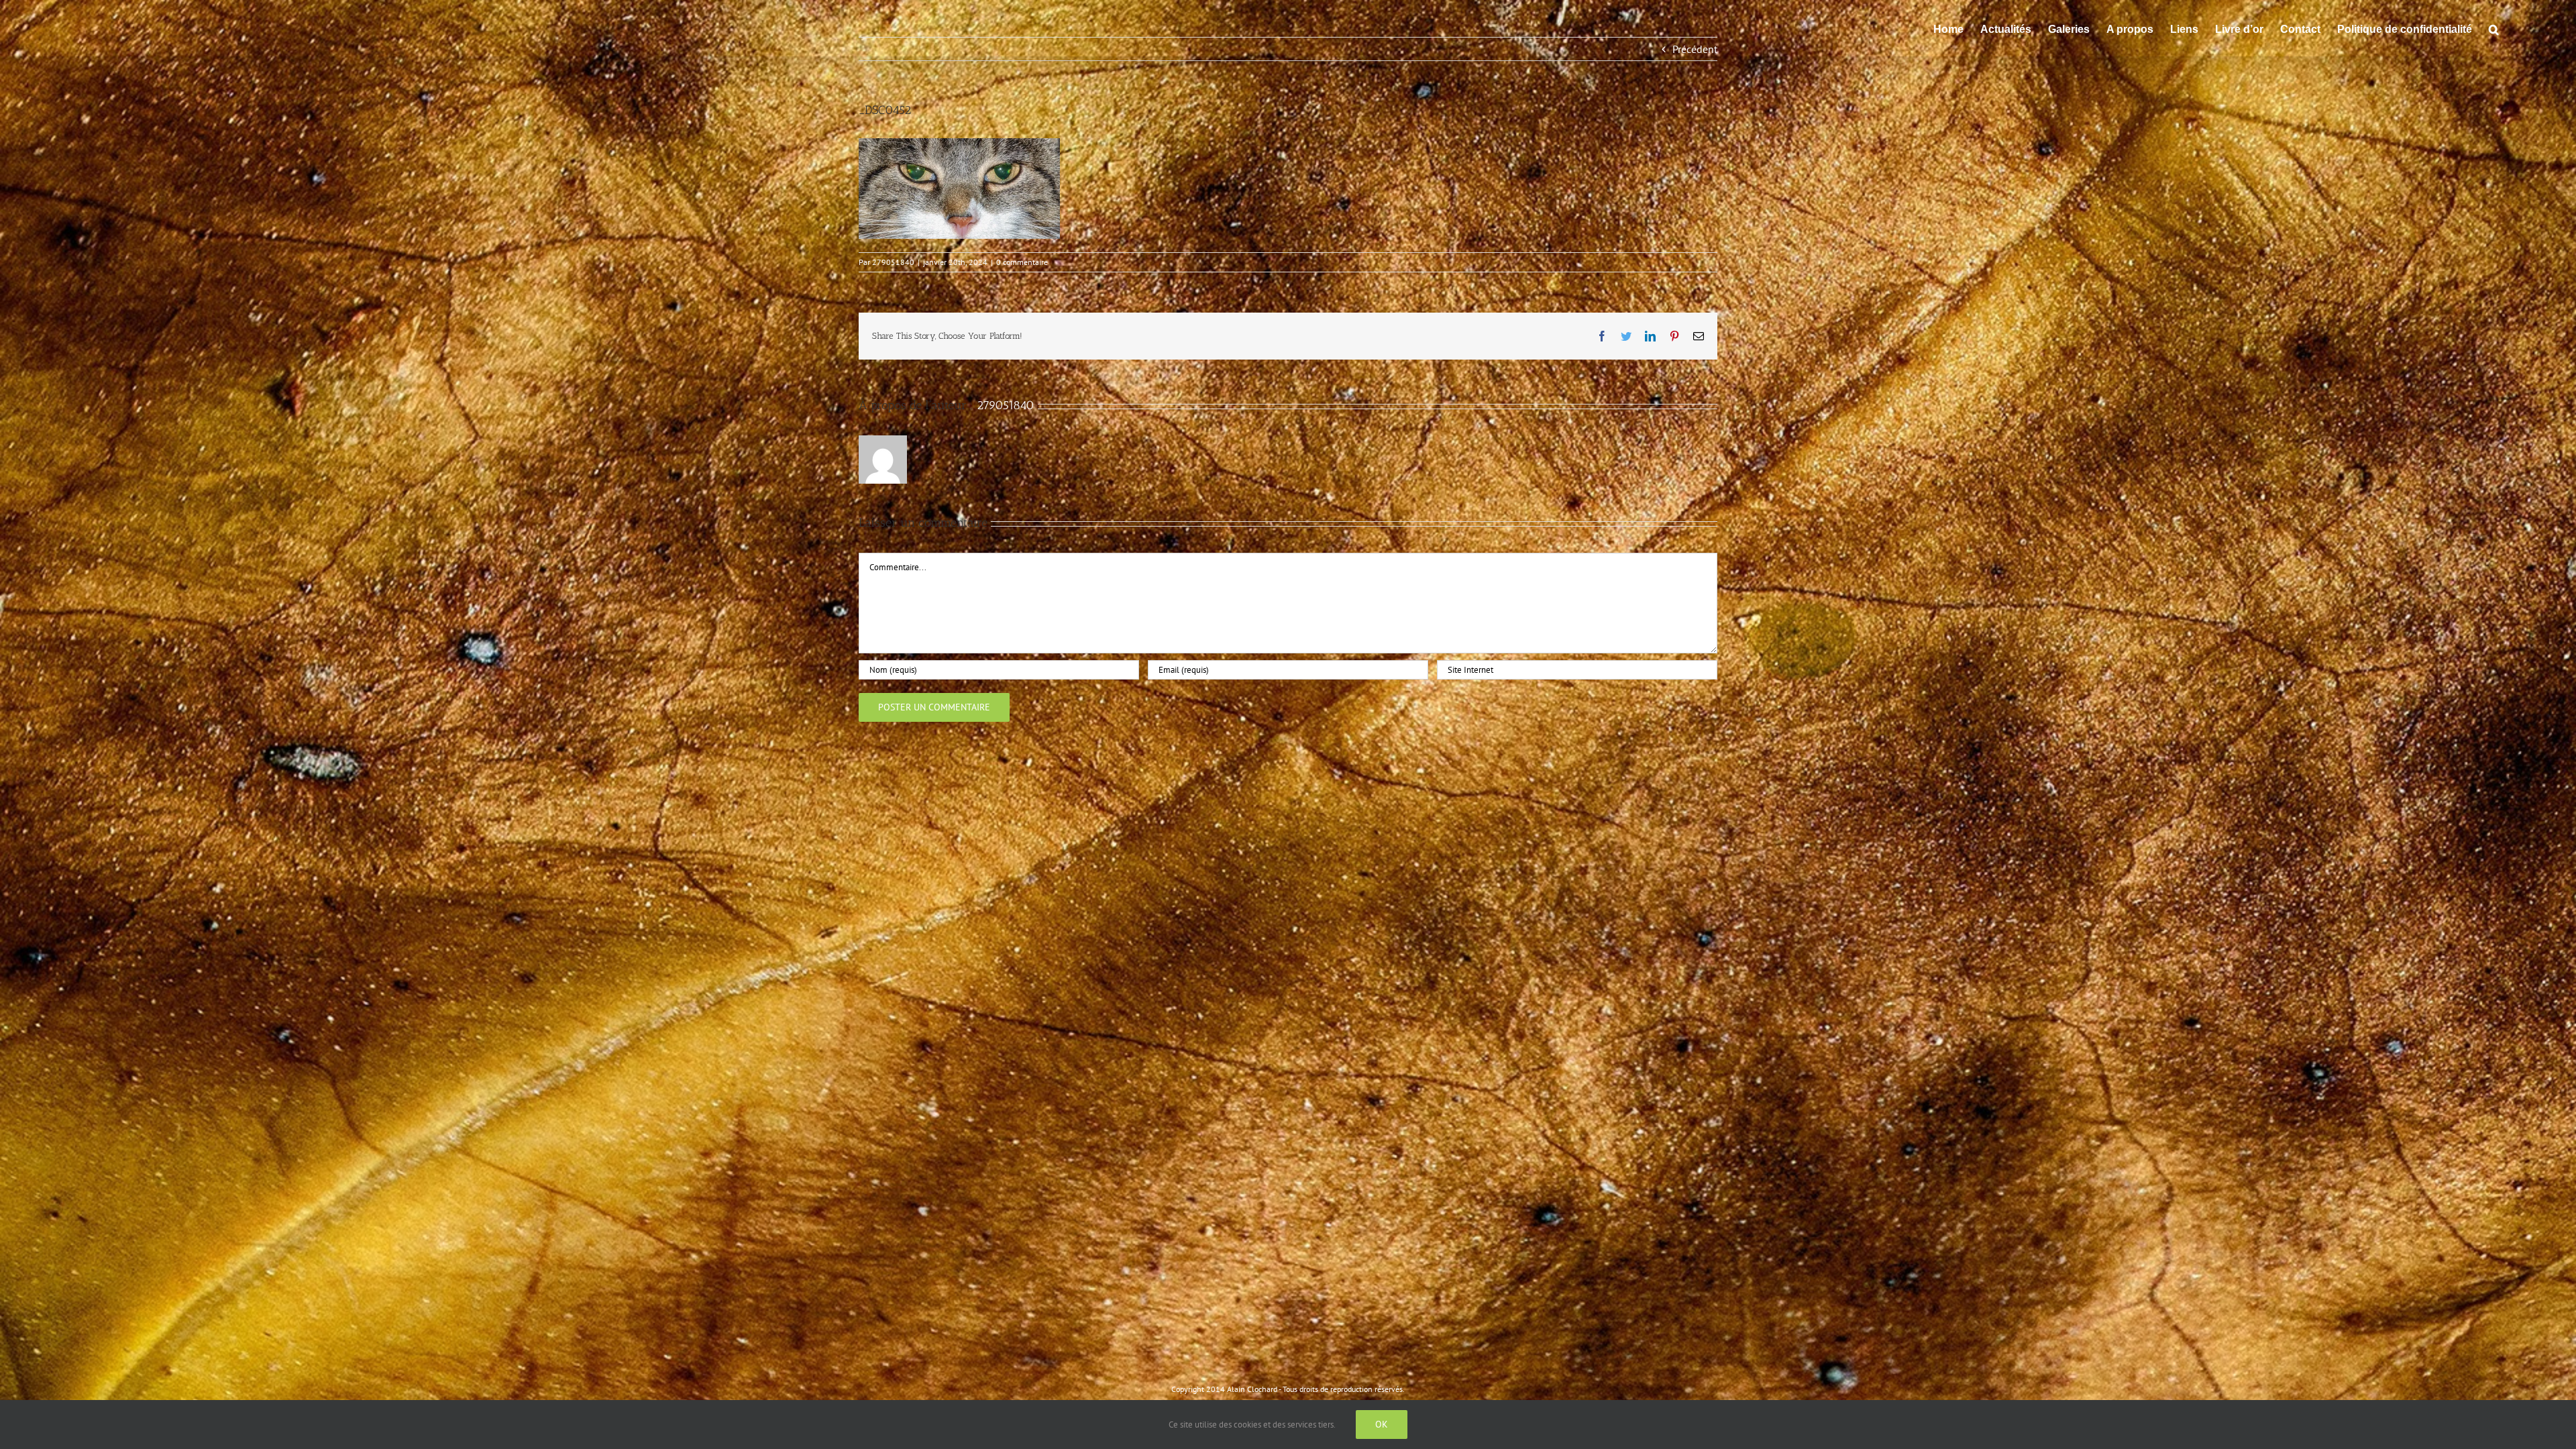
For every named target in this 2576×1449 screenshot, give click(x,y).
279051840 (893, 262)
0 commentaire (1022, 262)
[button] (2494, 28)
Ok (1382, 1424)
